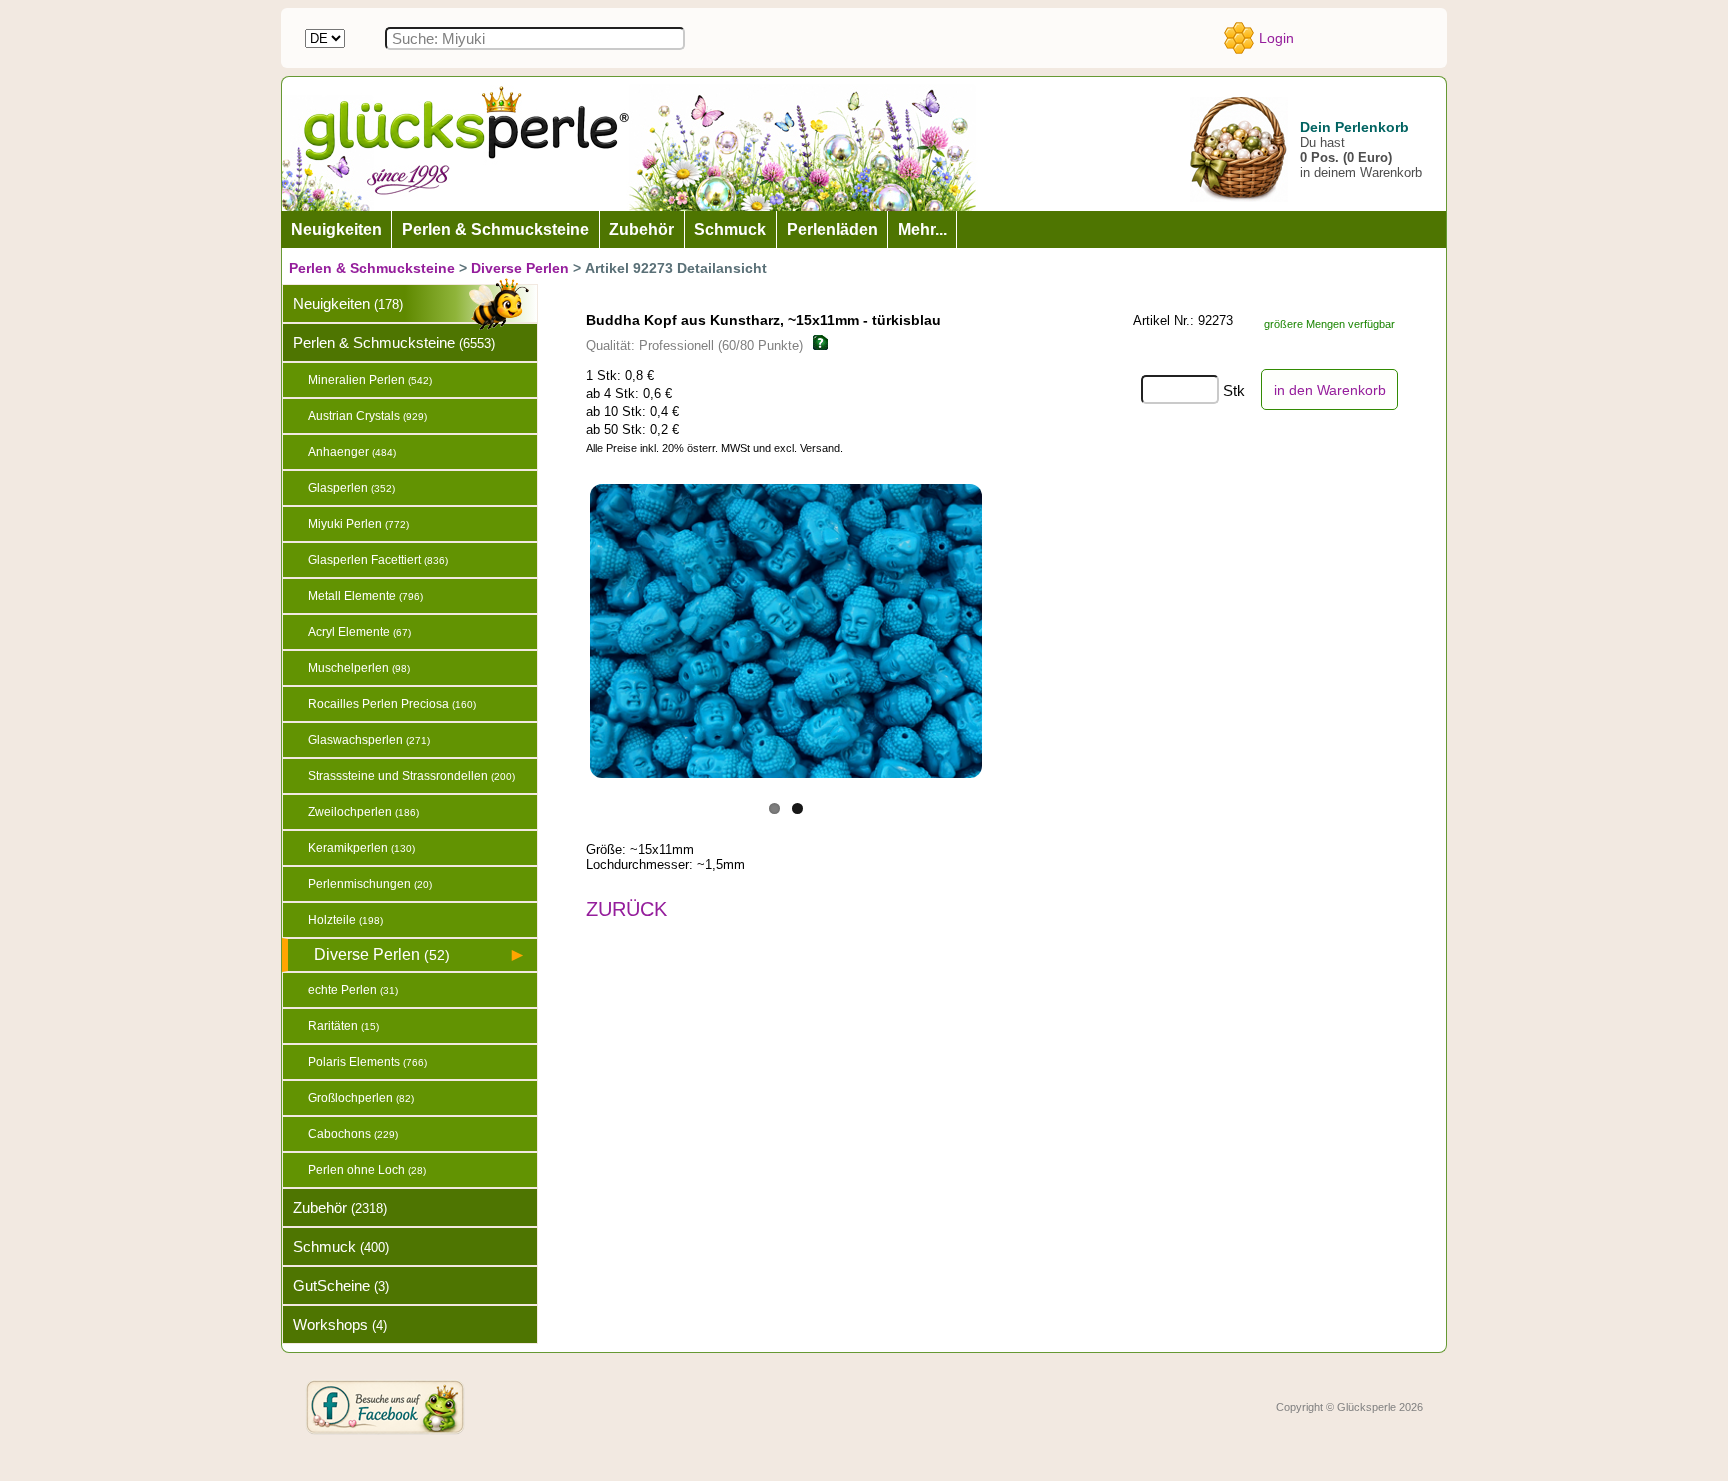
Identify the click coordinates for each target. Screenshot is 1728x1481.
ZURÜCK (626, 909)
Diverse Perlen (520, 268)
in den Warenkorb (1330, 390)
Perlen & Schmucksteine (372, 268)
